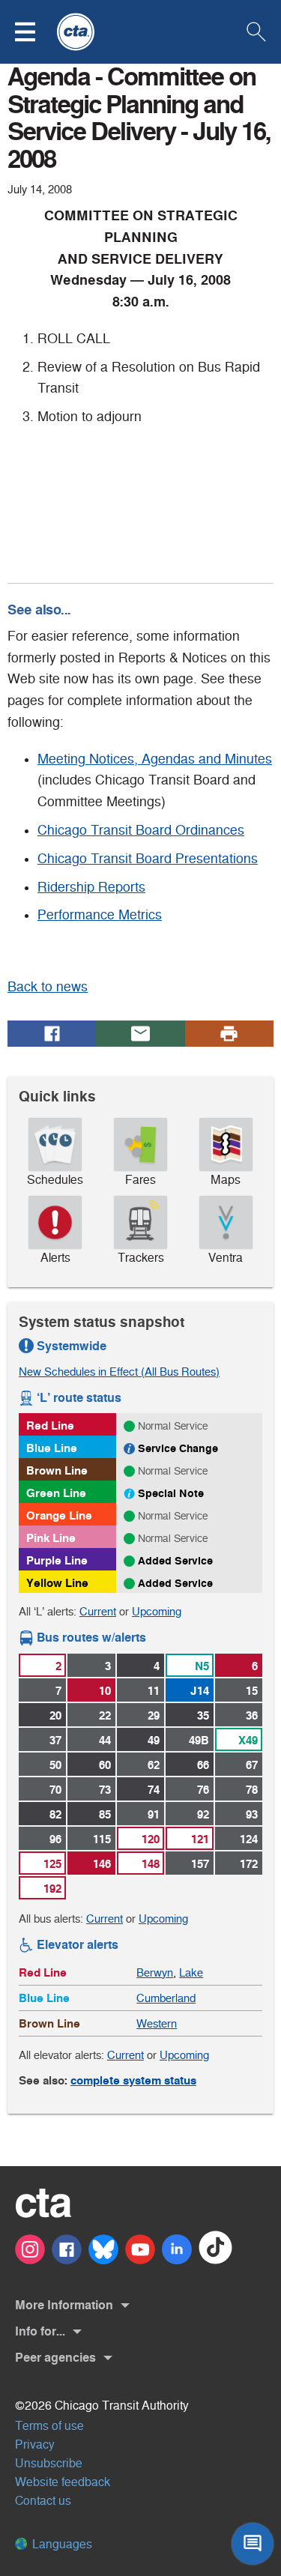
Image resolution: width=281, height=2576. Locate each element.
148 (151, 1864)
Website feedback (63, 2482)
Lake (191, 1972)
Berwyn (155, 1972)
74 (154, 1790)
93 (252, 1814)
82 (55, 1814)
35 (203, 1715)
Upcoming (157, 1611)
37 (55, 1740)
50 (55, 1765)
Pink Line (51, 1538)
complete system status (133, 2080)
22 (105, 1715)
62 (154, 1765)
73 (105, 1790)
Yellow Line (57, 1583)
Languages (61, 2544)
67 (252, 1765)
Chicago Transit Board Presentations (148, 859)
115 (102, 1839)
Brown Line (57, 1470)
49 (154, 1740)
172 (249, 1864)
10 (105, 1691)
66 (203, 1765)
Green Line (56, 1493)
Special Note (171, 1493)
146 (102, 1864)
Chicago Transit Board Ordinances (141, 830)
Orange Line (59, 1515)
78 (252, 1790)
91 (154, 1814)
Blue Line (52, 1448)
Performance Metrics (100, 915)
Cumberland (166, 1998)
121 (200, 1839)
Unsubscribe (49, 2463)
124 (249, 1839)
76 (203, 1790)
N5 (202, 1666)
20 (55, 1715)
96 (55, 1839)
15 (252, 1691)
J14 (200, 1691)
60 (105, 1765)
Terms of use (49, 2426)
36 (252, 1715)
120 (151, 1839)
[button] (34, 32)
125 (52, 1864)
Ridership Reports (91, 887)
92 (203, 1814)
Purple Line (57, 1560)
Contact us (43, 2501)
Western (157, 2023)
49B (199, 1740)
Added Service (175, 1561)
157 (200, 1864)
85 (105, 1814)
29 (154, 1715)
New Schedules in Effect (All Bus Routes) (119, 1372)
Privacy (35, 2445)
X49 (248, 1740)
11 (154, 1691)
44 (105, 1740)
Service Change (178, 1448)
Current (98, 1611)
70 (55, 1790)
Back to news (48, 987)
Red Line (50, 1425)
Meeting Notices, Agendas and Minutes (155, 759)
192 (52, 1889)
